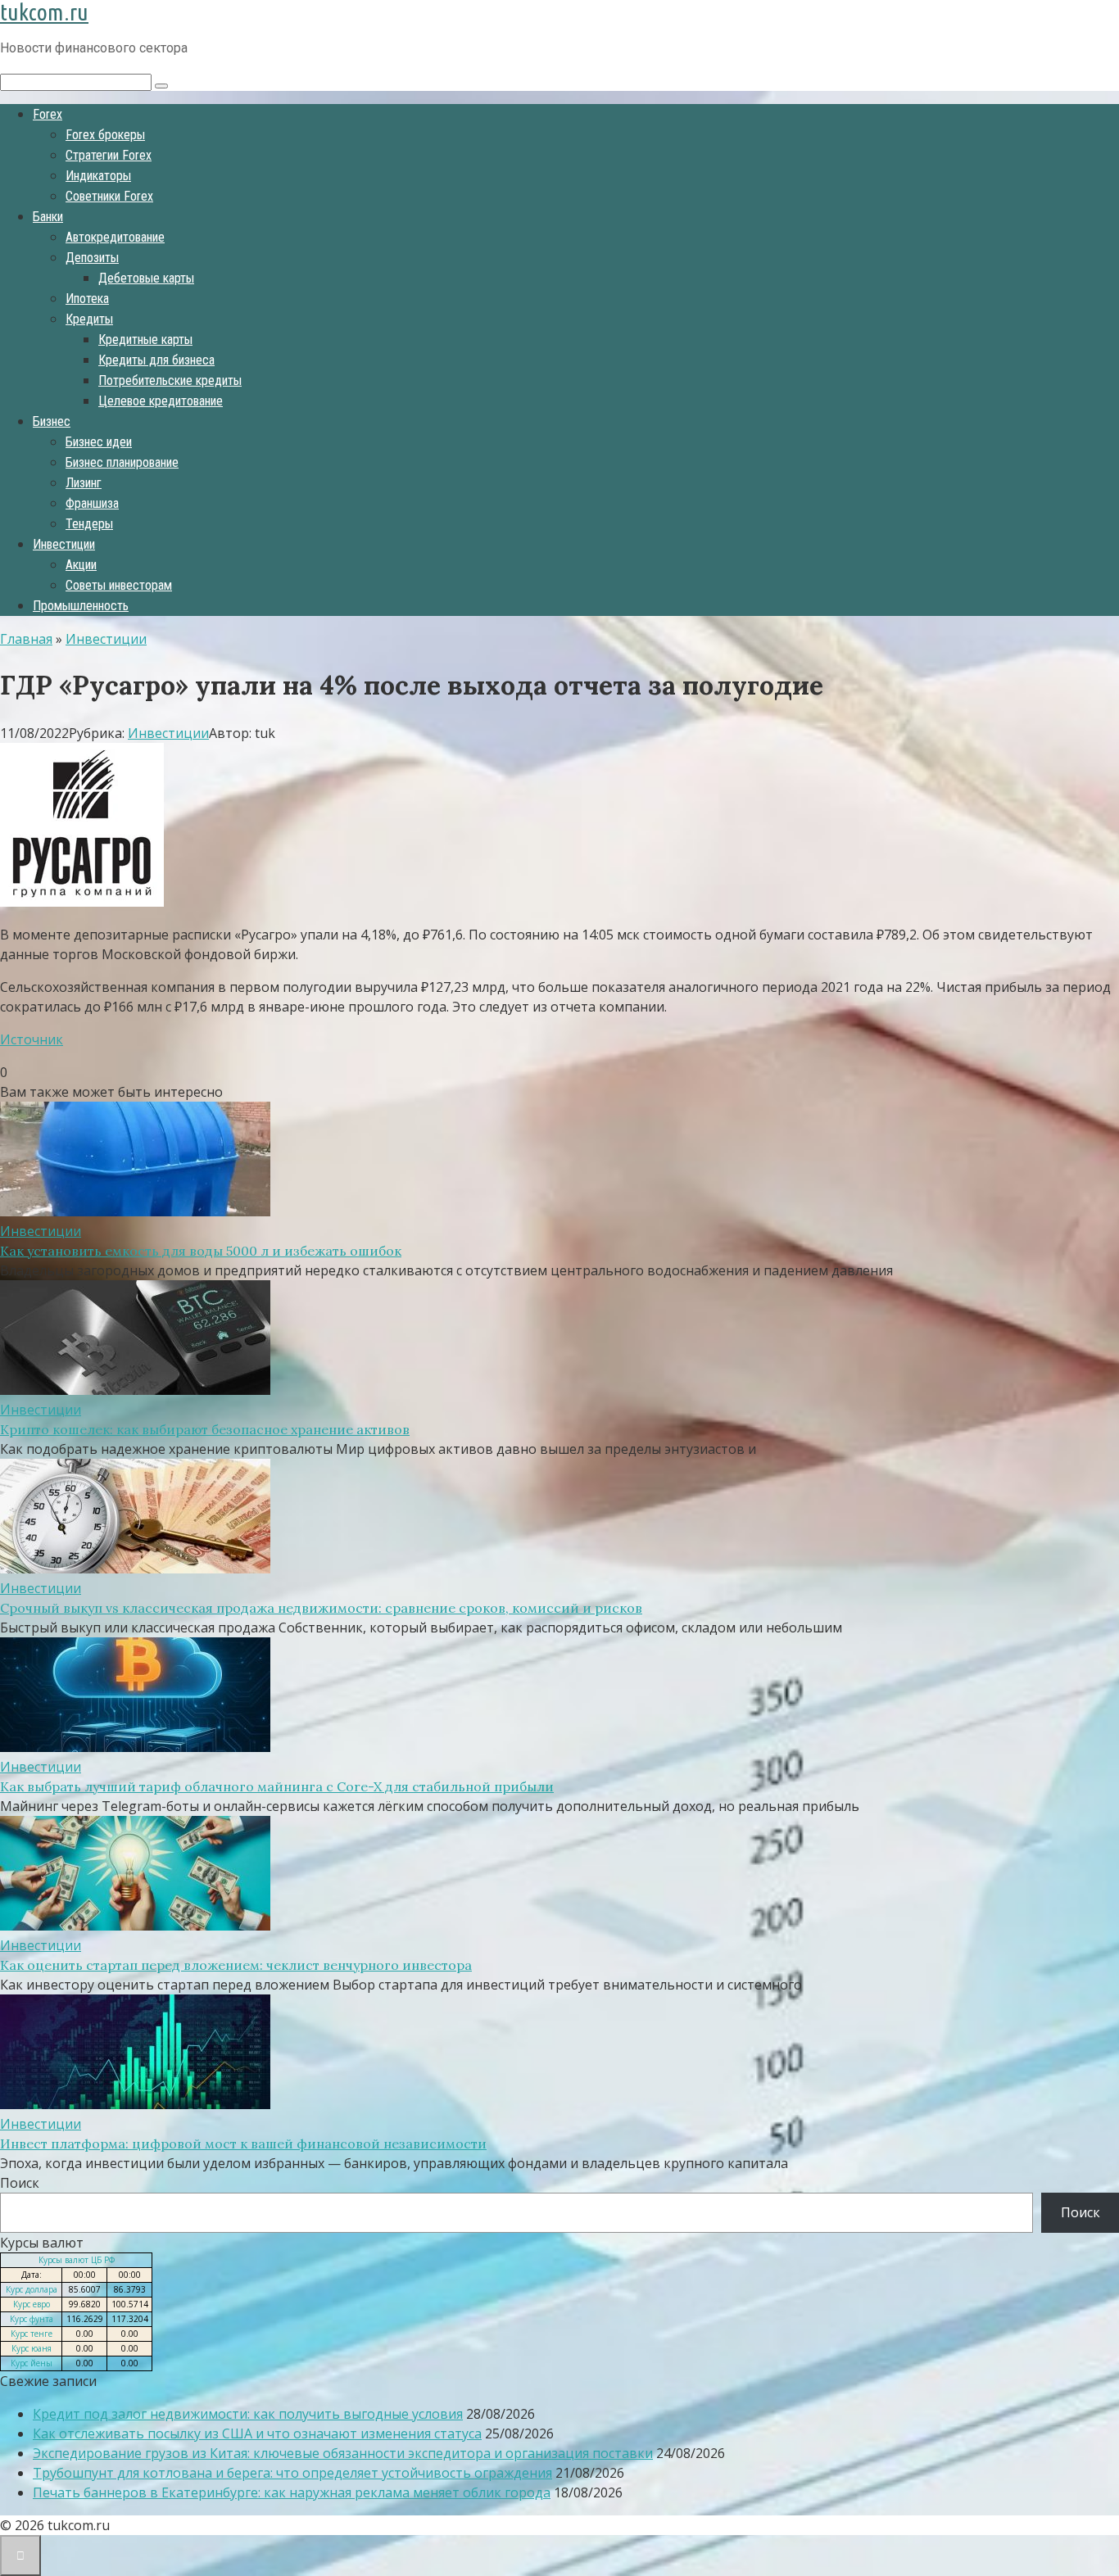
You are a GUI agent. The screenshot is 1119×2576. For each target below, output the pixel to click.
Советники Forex (109, 196)
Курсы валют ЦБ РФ (77, 2260)
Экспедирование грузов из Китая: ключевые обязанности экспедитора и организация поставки (343, 2453)
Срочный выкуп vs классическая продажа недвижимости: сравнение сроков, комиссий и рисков (321, 1608)
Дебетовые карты (146, 278)
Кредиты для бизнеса (156, 360)
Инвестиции (64, 544)
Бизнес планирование (122, 462)
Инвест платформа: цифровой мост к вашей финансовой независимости (243, 2144)
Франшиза (92, 503)
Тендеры (89, 524)
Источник (32, 1039)
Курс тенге (32, 2334)
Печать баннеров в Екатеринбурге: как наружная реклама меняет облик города (292, 2492)
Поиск (20, 2183)
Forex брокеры (105, 135)
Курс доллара (32, 2289)
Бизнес (52, 421)
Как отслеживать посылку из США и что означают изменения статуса (257, 2433)
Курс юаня (32, 2348)
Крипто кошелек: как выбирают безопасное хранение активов (205, 1429)
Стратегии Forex (109, 155)
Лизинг (84, 483)
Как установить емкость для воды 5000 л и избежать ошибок (201, 1251)
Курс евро (32, 2304)
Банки (48, 217)
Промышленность (81, 606)
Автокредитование (115, 237)
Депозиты (92, 258)
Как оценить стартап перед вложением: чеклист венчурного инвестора (236, 1965)
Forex (48, 114)
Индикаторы (98, 176)
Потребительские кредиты (170, 380)
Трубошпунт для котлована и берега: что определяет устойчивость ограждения (292, 2473)
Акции (81, 565)
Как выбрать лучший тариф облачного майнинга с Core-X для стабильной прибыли (277, 1786)
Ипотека (87, 299)
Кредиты (89, 319)
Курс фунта (32, 2319)
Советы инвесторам (119, 585)
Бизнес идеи (99, 442)
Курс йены (32, 2363)
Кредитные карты (145, 340)
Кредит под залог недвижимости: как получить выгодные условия (248, 2414)
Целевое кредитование (161, 401)
